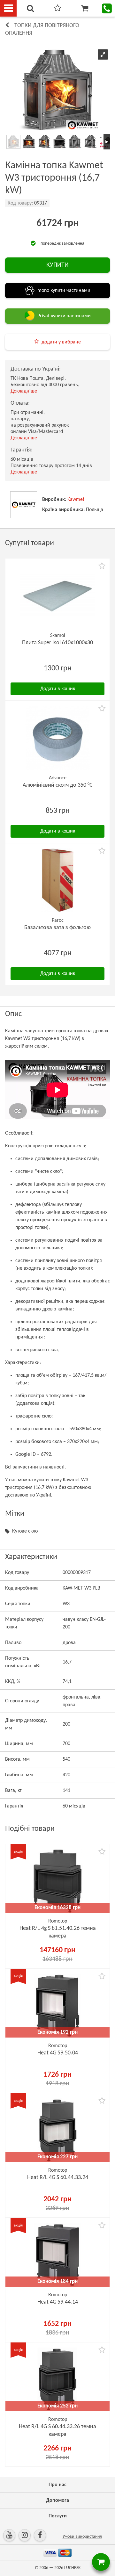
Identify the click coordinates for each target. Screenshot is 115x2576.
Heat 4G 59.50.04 (58, 2053)
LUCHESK (72, 2568)
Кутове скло (25, 1531)
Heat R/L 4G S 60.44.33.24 (58, 2178)
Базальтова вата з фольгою (57, 928)
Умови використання (82, 2537)
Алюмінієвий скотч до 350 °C (58, 785)
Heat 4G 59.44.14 (58, 2302)
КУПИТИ (57, 265)
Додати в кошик (58, 689)
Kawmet (76, 500)
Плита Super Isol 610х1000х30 (57, 643)
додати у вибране (61, 342)
